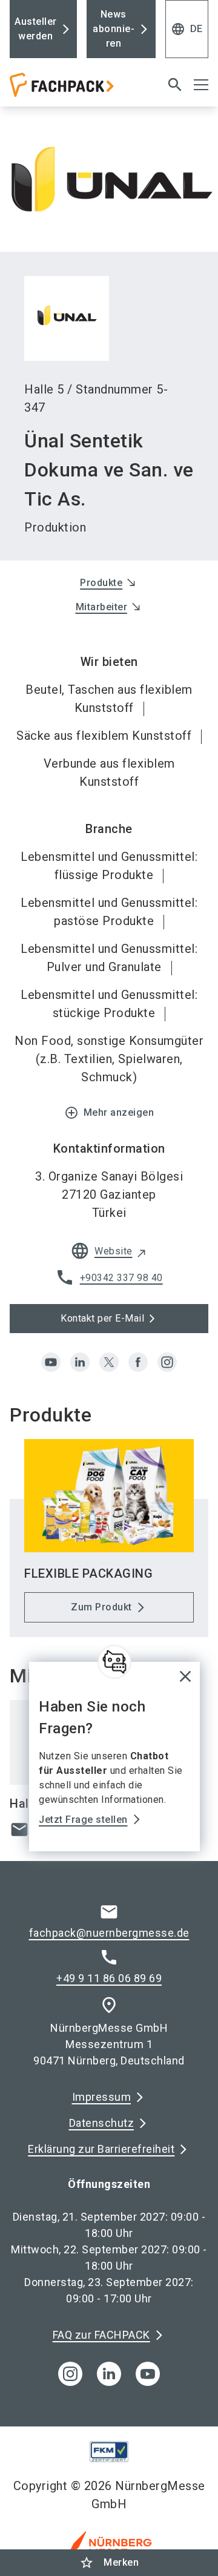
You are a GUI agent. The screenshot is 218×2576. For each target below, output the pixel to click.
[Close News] (114, 1662)
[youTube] (148, 2374)
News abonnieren (114, 29)
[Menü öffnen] (201, 85)
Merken (109, 2563)
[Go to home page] (74, 90)
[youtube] (51, 1362)
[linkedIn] (109, 2374)
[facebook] (138, 1362)
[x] (109, 1362)
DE (187, 29)
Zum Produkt (101, 1607)
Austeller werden (36, 29)
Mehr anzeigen (109, 1113)
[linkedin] (80, 1362)
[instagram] (167, 1362)
